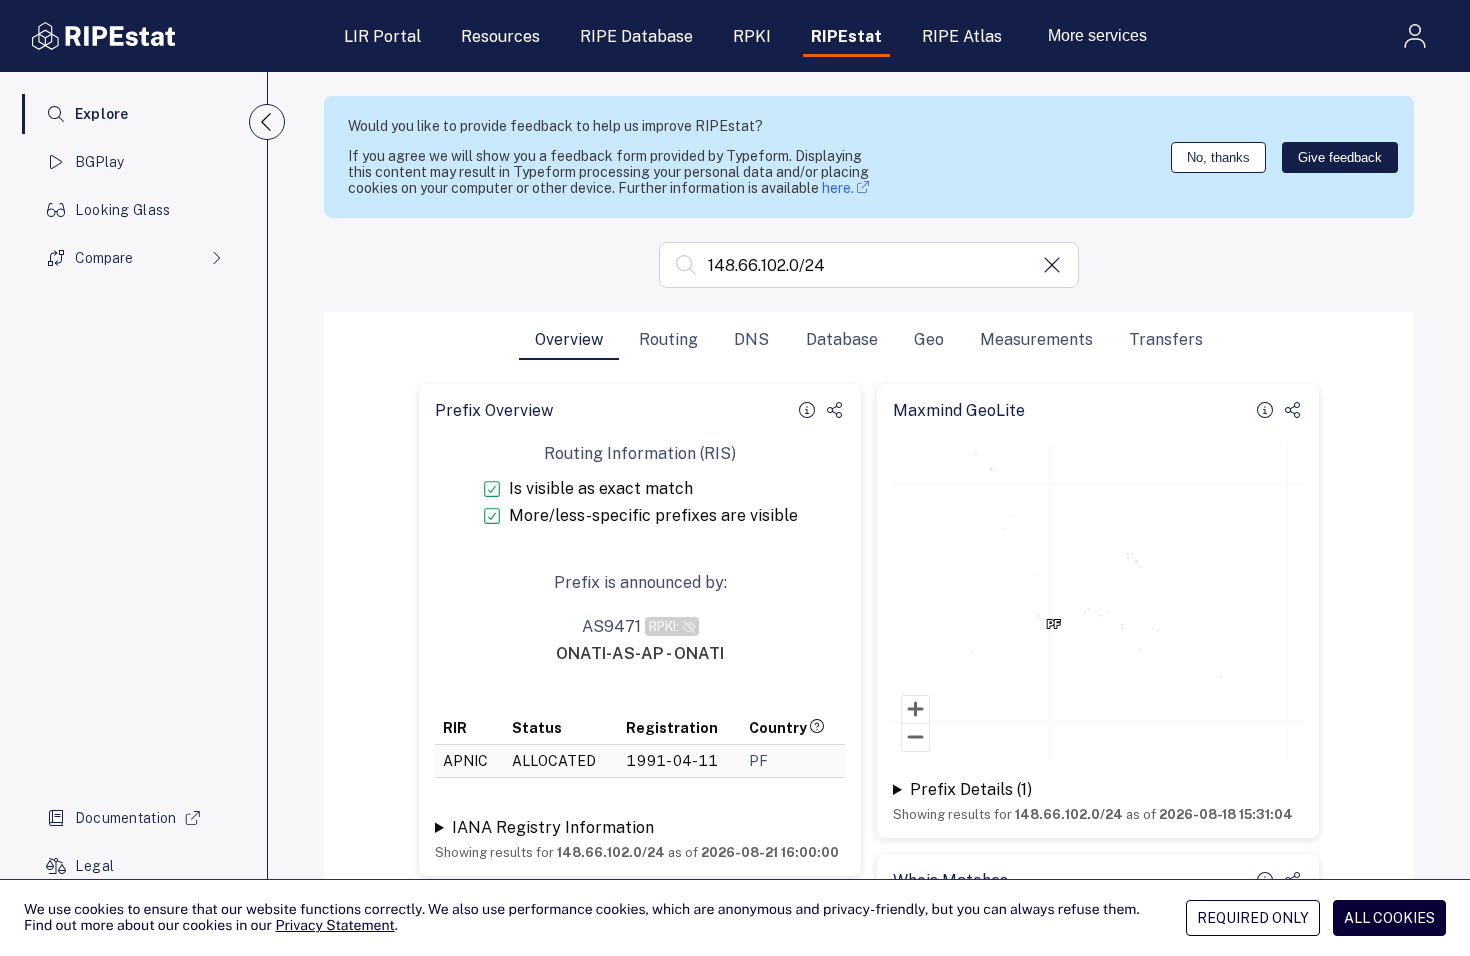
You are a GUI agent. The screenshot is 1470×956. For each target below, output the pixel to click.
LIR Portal (382, 36)
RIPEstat (846, 36)
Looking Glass (123, 210)
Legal (94, 866)
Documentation (126, 818)
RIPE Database (636, 36)
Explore (102, 114)
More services (1097, 35)
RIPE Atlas (962, 36)
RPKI (752, 36)
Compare (104, 258)
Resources (500, 36)
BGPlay (100, 162)
